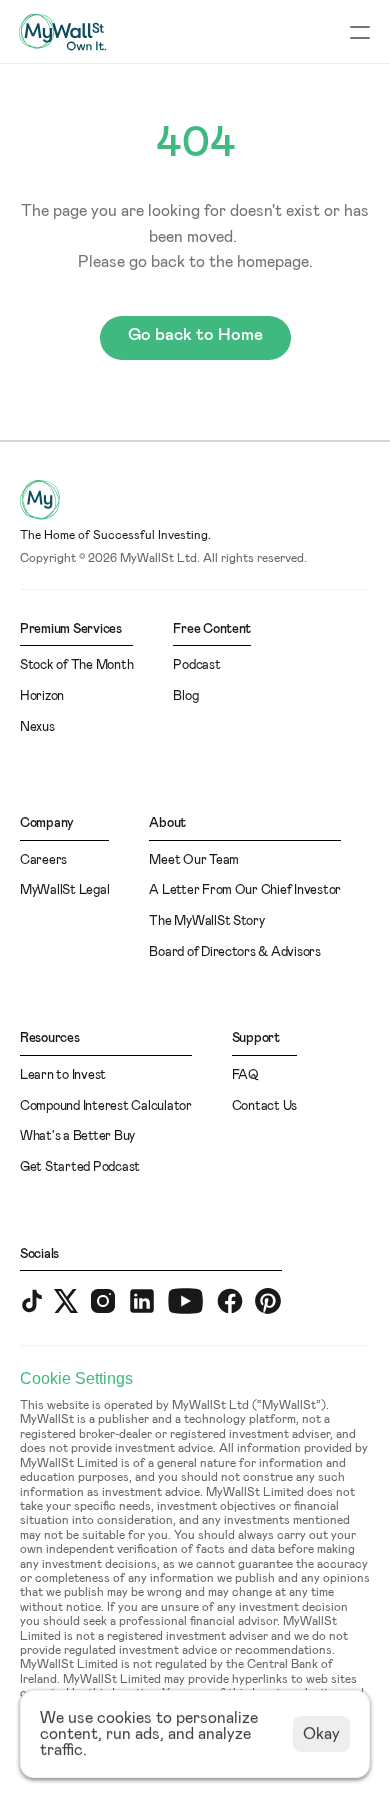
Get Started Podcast (80, 1167)
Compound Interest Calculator (106, 1106)
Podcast (196, 665)
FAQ (245, 1075)
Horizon (42, 696)
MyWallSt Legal (64, 890)
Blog (185, 696)
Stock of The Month (76, 665)
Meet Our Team (194, 860)
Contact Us (264, 1106)
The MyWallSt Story (206, 921)
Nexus (37, 727)
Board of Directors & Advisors (234, 952)
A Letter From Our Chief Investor (245, 890)
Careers (43, 860)
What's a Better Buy (77, 1136)
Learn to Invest (63, 1075)
